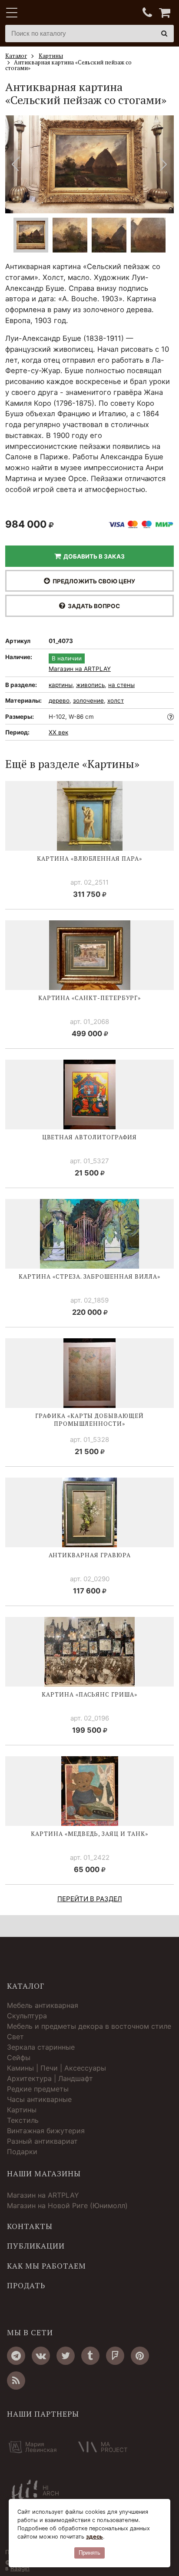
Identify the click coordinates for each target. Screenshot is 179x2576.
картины (61, 685)
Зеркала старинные (41, 2047)
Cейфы (19, 2057)
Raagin (20, 2568)
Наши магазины (44, 2174)
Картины (22, 2110)
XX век (58, 732)
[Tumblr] (90, 2356)
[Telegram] (16, 2356)
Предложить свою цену (93, 581)
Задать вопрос (93, 606)
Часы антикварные (39, 2099)
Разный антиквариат (42, 2141)
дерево (59, 700)
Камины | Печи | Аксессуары (56, 2068)
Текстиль (23, 2120)
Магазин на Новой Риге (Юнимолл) (67, 2206)
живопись (90, 685)
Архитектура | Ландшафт (50, 2078)
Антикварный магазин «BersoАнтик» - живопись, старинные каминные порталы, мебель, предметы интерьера (60, 13)
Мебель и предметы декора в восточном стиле (89, 2026)
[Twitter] (66, 2356)
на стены (121, 685)
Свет (15, 2037)
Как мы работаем (46, 2266)
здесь (94, 2537)
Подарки (22, 2152)
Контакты (30, 2226)
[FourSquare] (115, 2356)
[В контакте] (41, 2356)
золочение (88, 700)
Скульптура (27, 2016)
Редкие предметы (38, 2089)
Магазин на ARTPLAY (80, 669)
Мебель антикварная (43, 2005)
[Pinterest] (140, 2356)
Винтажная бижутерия (46, 2131)
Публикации (36, 2246)
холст (116, 700)
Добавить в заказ (93, 556)
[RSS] (16, 2381)
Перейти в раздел (90, 1899)
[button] (164, 164)
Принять (89, 2553)
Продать (26, 2286)
